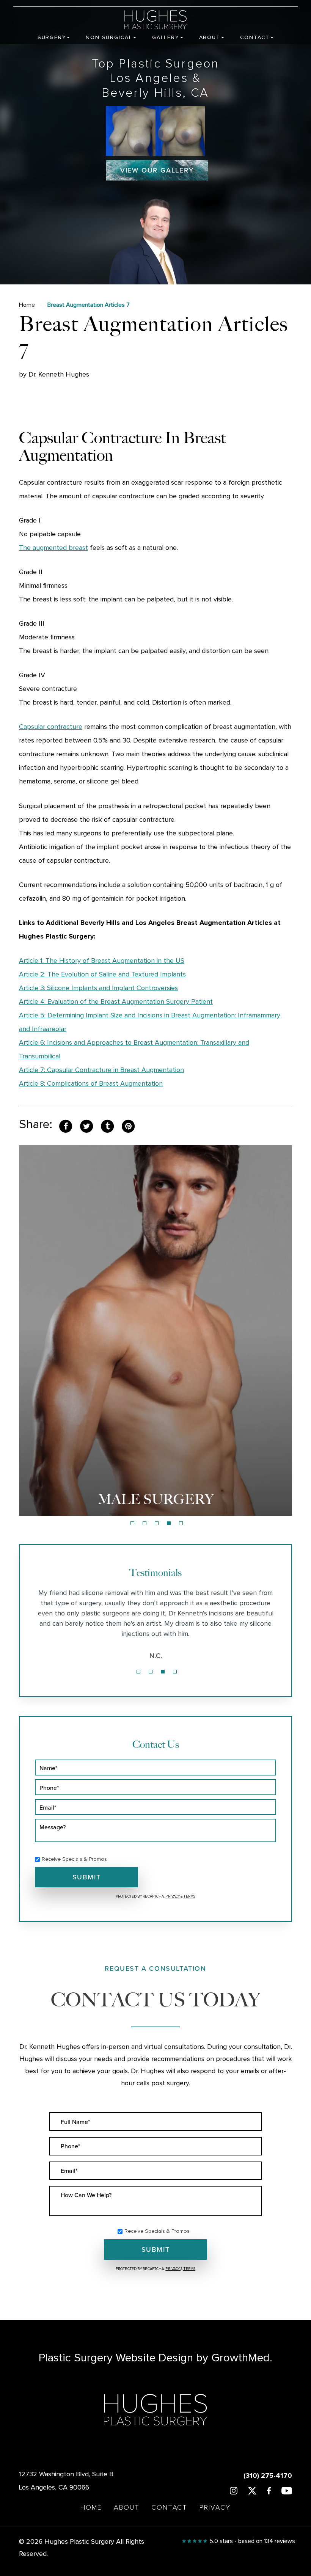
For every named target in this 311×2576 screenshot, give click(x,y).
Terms (189, 1896)
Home (27, 305)
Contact (255, 38)
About (210, 38)
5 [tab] (181, 1523)
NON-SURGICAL (156, 1499)
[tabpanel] (155, 1330)
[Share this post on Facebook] (66, 1126)
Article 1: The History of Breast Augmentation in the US (102, 961)
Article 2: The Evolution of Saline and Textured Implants (102, 975)
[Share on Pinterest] (128, 1126)
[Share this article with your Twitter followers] (86, 1126)
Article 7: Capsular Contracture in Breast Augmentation (101, 1070)
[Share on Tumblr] (107, 1126)
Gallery (166, 38)
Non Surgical (109, 38)
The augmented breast (53, 548)
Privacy (173, 1896)
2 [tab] (145, 1523)
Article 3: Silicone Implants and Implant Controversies (98, 988)
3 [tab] (157, 1523)
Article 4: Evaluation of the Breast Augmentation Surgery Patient (116, 1002)
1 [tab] (132, 1523)
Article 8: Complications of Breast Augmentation (91, 1084)
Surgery (52, 38)
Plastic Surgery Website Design (116, 2358)
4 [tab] (169, 1523)
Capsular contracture (51, 727)
